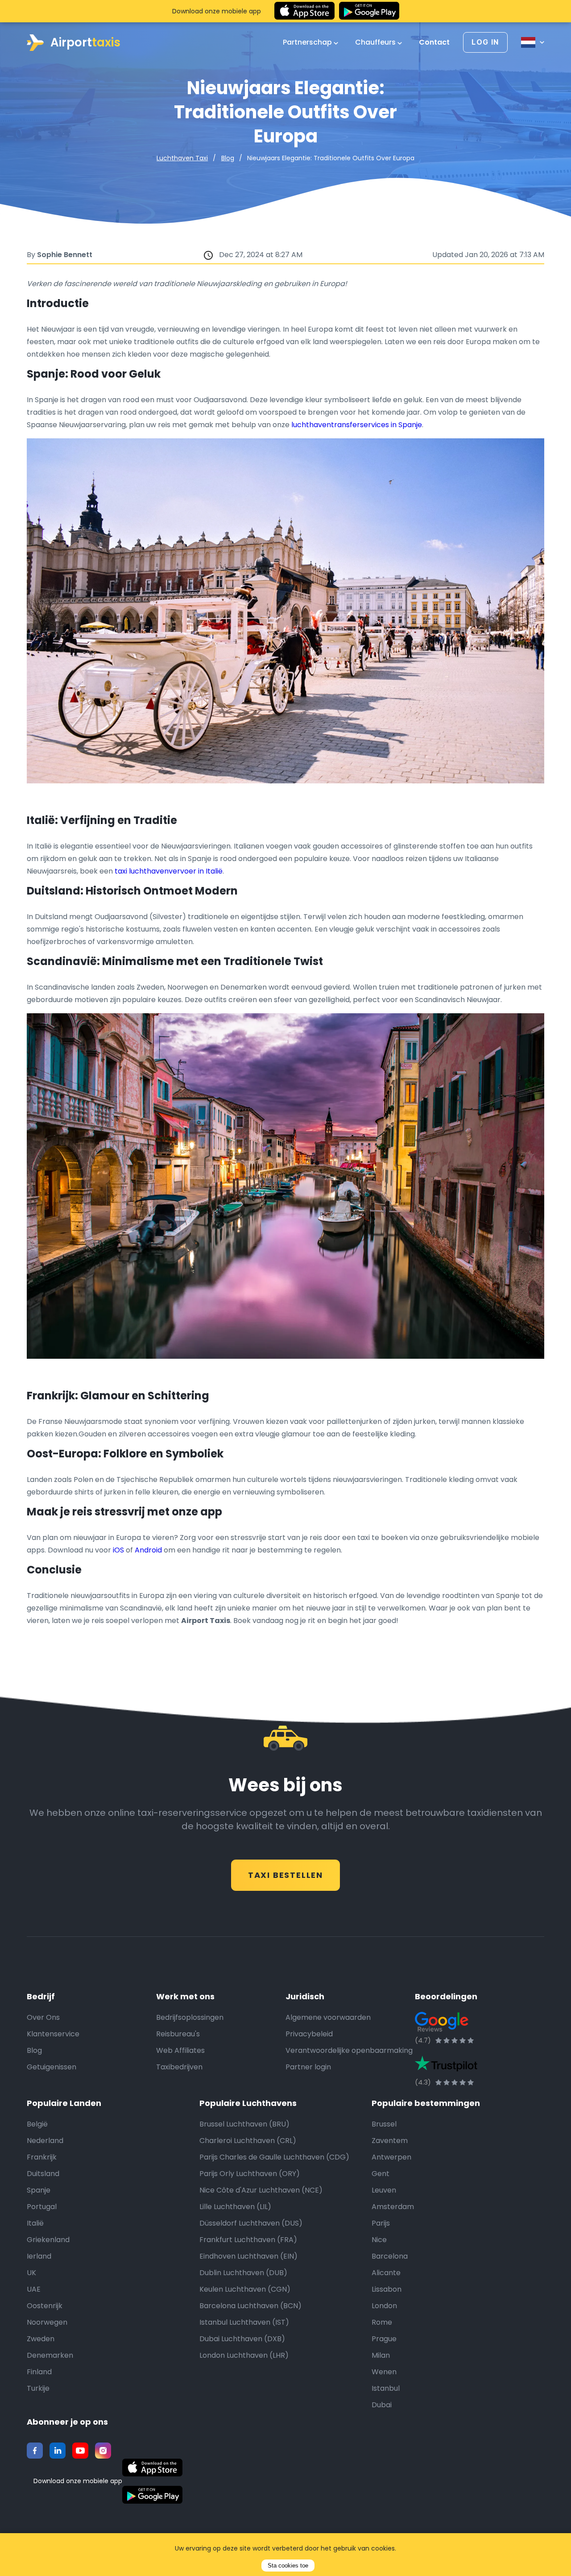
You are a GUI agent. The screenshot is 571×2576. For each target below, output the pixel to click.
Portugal (42, 2207)
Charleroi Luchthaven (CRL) (248, 2141)
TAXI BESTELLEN (285, 1875)
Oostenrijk (45, 2306)
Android (148, 1550)
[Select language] (533, 42)
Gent (381, 2174)
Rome (382, 2322)
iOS (118, 1550)
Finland (39, 2372)
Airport (85, 42)
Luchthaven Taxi (182, 158)
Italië (35, 2223)
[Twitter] (58, 2451)
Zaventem (390, 2141)
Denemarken (50, 2355)
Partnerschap (308, 42)
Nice (379, 2240)
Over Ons (43, 2017)
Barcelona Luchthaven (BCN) (250, 2306)
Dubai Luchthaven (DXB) (242, 2339)
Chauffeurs (376, 42)
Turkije (38, 2388)
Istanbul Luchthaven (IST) (244, 2322)
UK (31, 2273)
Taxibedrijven (179, 2067)
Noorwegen (47, 2322)
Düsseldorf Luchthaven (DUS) (251, 2223)
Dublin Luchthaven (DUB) (243, 2273)
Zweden (41, 2339)
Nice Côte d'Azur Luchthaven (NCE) (261, 2190)
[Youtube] (80, 2451)
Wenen (384, 2372)
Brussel (384, 2124)
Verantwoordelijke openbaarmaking (349, 2050)
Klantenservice (53, 2034)
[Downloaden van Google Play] (369, 11)
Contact (434, 42)
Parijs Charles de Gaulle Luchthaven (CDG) (274, 2157)
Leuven (384, 2190)
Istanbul (386, 2388)
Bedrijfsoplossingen (190, 2017)
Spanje (39, 2190)
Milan (381, 2355)
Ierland (39, 2256)
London (384, 2306)
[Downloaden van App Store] (304, 11)
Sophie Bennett (65, 255)
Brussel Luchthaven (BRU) (244, 2124)
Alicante (386, 2273)
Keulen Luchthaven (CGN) (245, 2289)
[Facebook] (35, 2451)
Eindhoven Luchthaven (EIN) (248, 2256)
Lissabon (387, 2289)
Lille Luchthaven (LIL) (235, 2207)
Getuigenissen (52, 2067)
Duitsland (43, 2174)
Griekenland (48, 2240)
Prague (384, 2339)
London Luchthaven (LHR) (244, 2355)
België (37, 2124)
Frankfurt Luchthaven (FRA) (248, 2240)
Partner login (308, 2067)
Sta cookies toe (288, 2566)
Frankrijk (42, 2157)
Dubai (382, 2405)
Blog (228, 158)
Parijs (381, 2223)
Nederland (45, 2141)
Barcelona (390, 2256)
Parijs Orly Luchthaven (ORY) (250, 2174)
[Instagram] (103, 2451)
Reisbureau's (178, 2034)
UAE (34, 2289)
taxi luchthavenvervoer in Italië (169, 871)
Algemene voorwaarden (328, 2017)
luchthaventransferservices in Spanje (357, 425)
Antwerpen (391, 2157)
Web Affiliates (180, 2050)
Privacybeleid (309, 2034)
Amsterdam (393, 2207)
